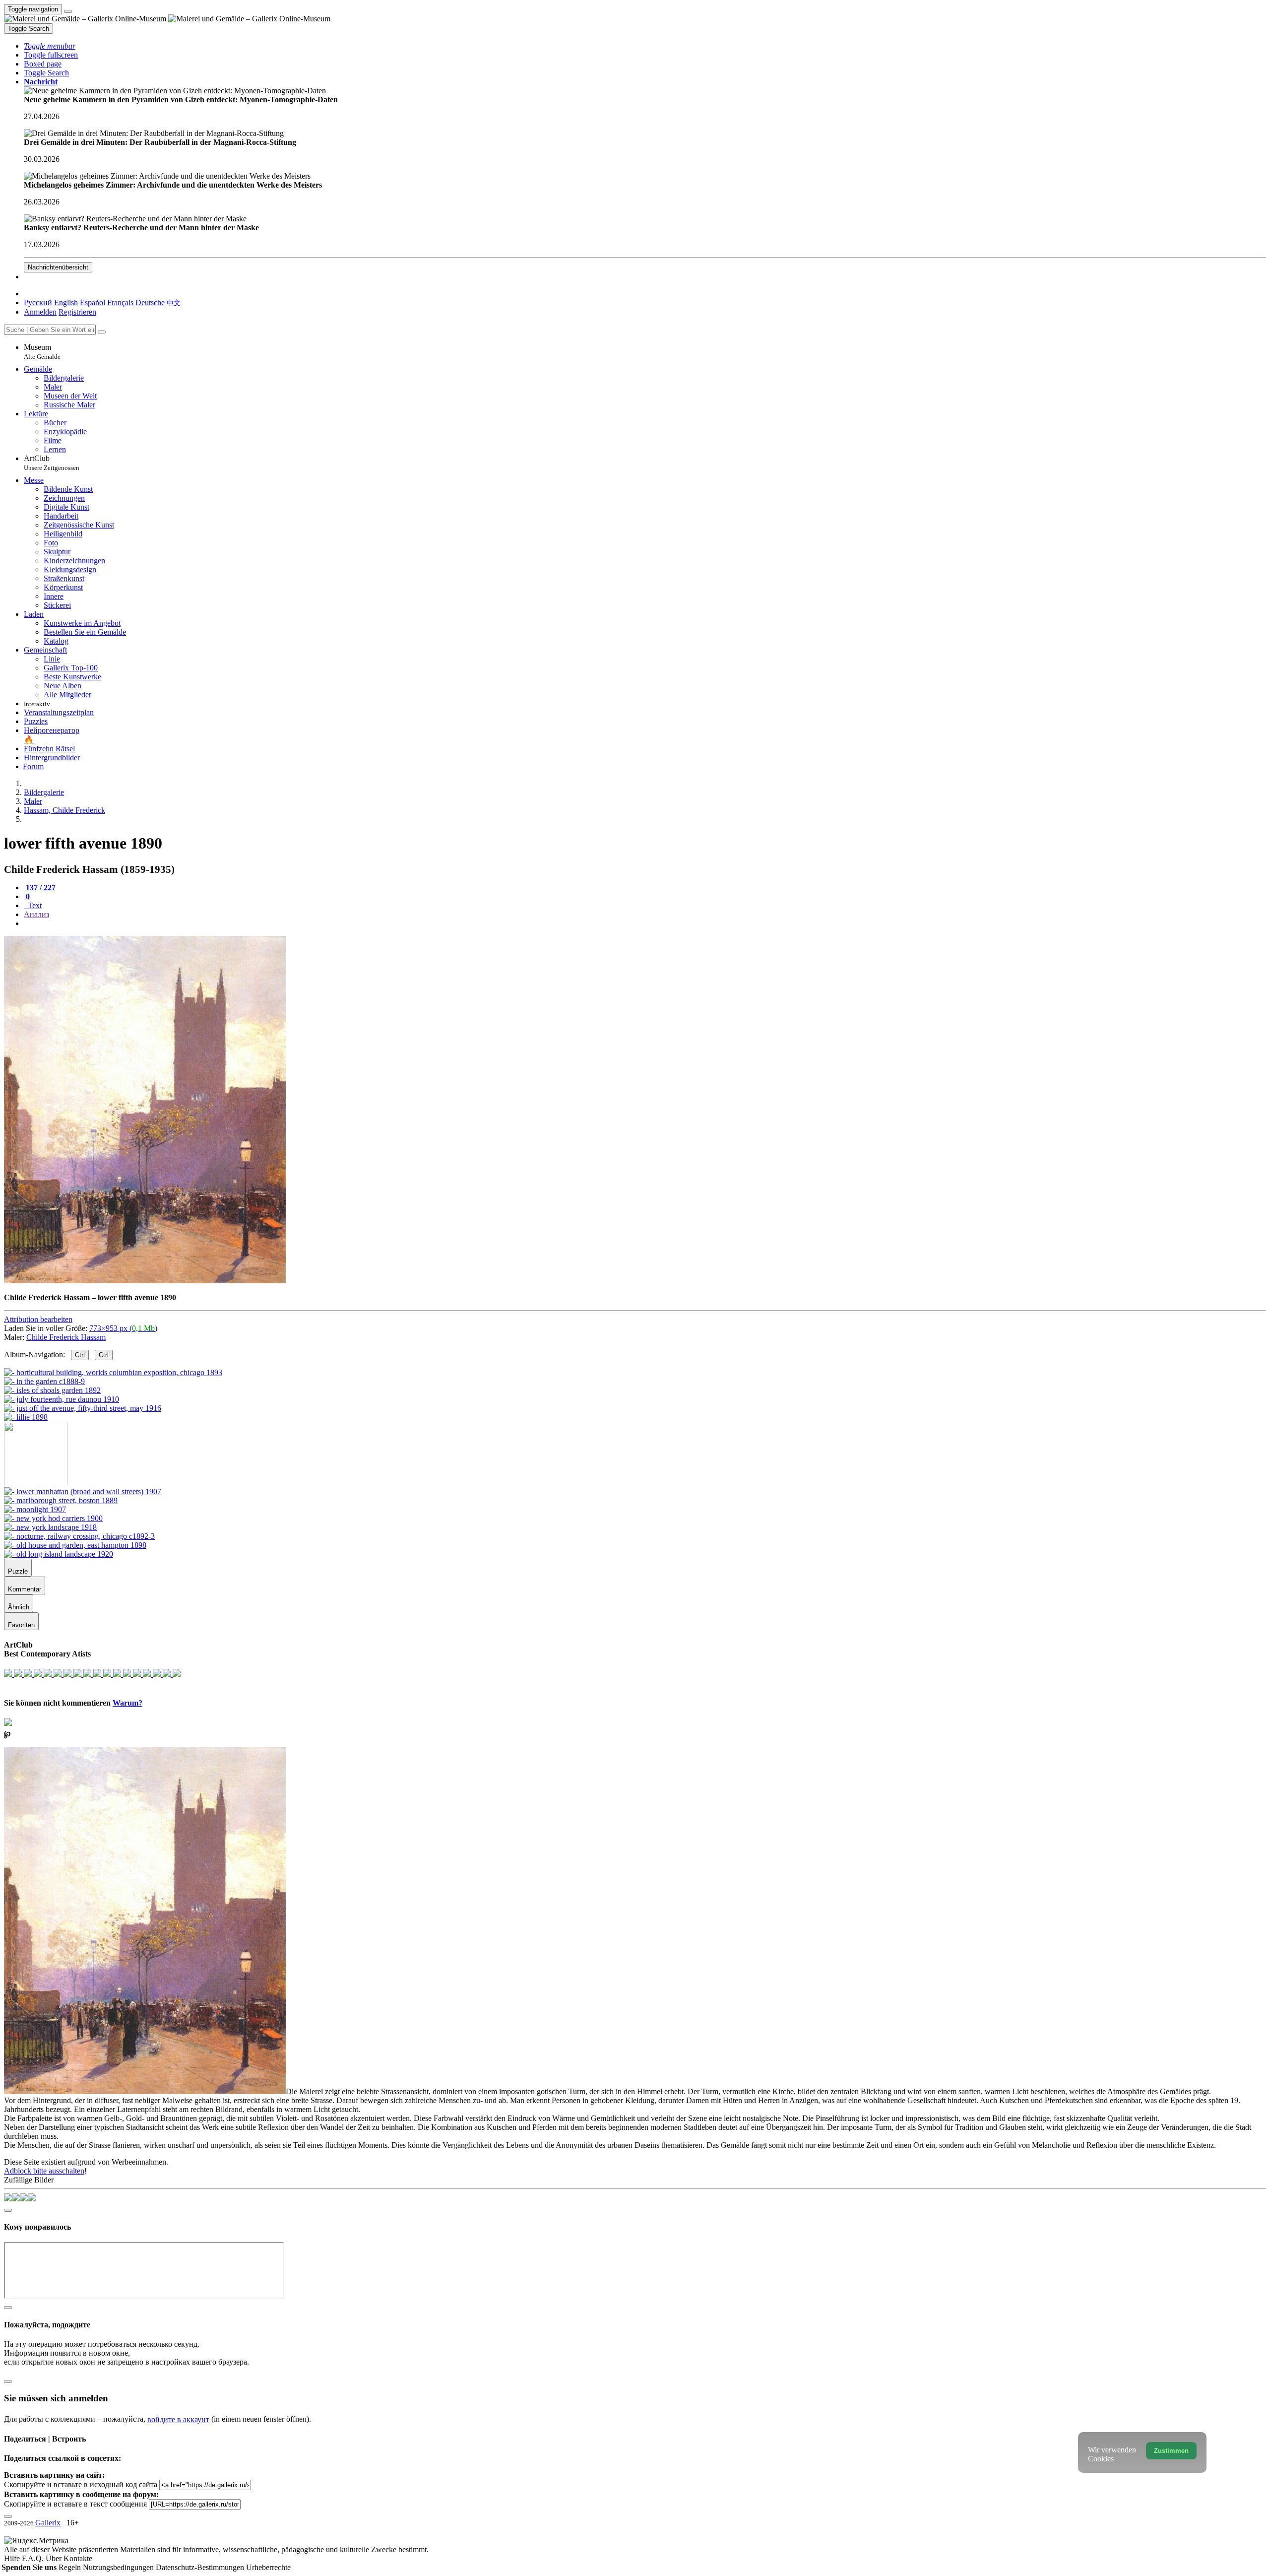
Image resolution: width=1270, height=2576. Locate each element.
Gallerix (48, 2523)
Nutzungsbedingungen (119, 2567)
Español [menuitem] (93, 302)
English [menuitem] (66, 302)
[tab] (40, 888)
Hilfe (13, 2558)
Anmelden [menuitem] (40, 312)
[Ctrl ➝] (83, 1491)
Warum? (127, 1703)
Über (55, 2558)
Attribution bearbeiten (38, 1319)
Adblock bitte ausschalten (44, 2171)
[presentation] (645, 924)
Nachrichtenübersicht (58, 267)
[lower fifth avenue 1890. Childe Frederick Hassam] (145, 1281)
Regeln (71, 2567)
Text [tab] (34, 905)
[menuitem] (174, 302)
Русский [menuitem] (38, 302)
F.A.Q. (34, 2558)
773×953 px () (123, 1328)
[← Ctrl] (26, 1417)
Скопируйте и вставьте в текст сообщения (75, 2504)
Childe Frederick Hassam (66, 1337)
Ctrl (80, 1355)
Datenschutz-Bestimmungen (201, 2567)
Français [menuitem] (120, 302)
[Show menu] (68, 11)
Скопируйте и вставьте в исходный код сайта (81, 2484)
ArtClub (52, 463)
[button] (50, 46)
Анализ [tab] (36, 914)
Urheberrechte (268, 2567)
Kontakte (78, 2558)
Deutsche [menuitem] (150, 302)
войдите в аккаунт (178, 2419)
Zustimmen (1171, 2451)
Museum (42, 352)
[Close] (102, 332)
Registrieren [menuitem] (77, 312)
